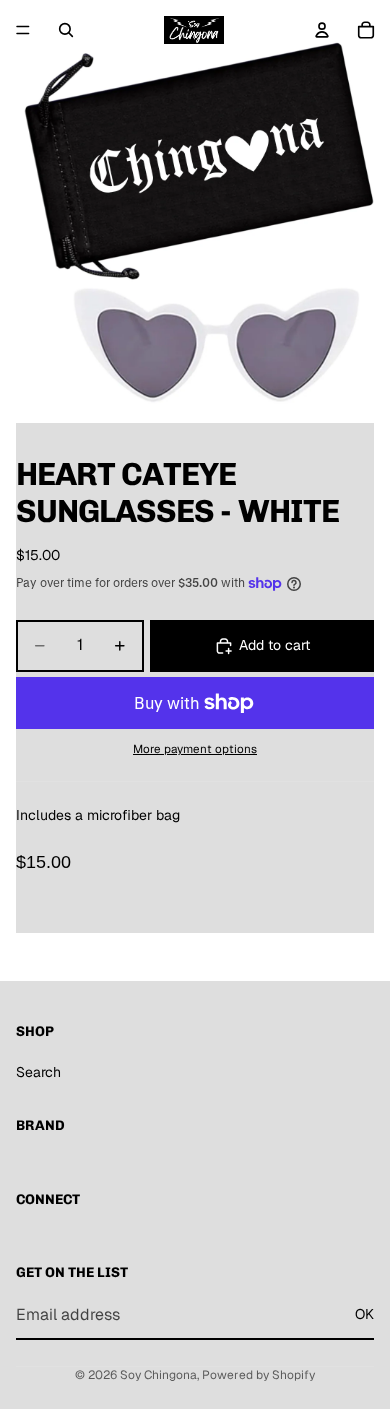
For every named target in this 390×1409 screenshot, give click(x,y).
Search (38, 1072)
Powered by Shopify (258, 1375)
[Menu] (23, 30)
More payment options (195, 748)
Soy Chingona (158, 1375)
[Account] (322, 30)
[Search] (66, 30)
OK (364, 1314)
